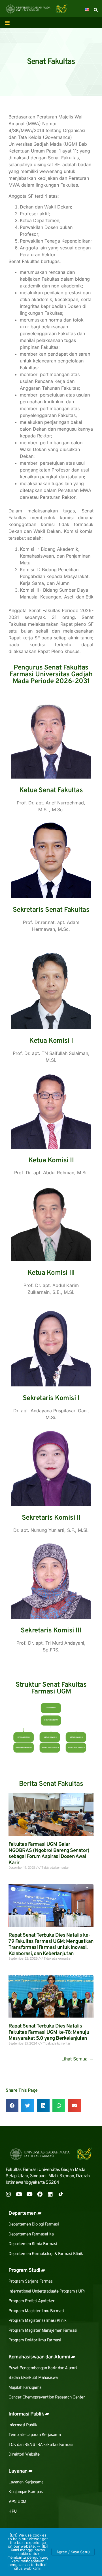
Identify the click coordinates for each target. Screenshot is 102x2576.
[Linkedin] (50, 2194)
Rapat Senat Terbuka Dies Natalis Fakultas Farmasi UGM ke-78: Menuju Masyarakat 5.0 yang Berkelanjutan (49, 2032)
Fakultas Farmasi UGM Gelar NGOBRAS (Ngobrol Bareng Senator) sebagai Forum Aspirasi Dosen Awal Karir (49, 1854)
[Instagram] (8, 2194)
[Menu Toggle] (7, 23)
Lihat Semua (77, 2059)
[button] (12, 2105)
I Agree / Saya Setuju (73, 2552)
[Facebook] (40, 2194)
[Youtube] (19, 2194)
